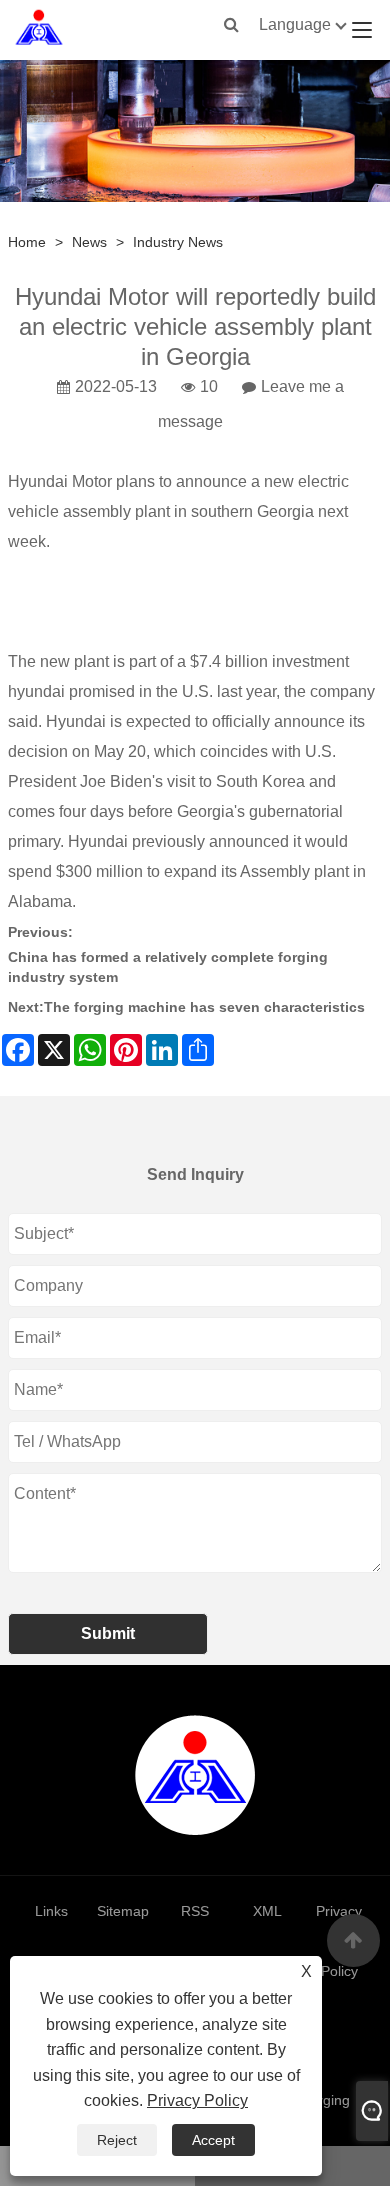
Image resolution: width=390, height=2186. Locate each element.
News (89, 242)
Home (27, 242)
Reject (117, 2140)
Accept (213, 2140)
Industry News (178, 242)
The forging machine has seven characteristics (204, 1007)
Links (51, 1911)
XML (267, 1911)
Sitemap (123, 1911)
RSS (195, 1911)
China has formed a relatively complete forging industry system (168, 967)
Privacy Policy (197, 2100)
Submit (108, 1633)
